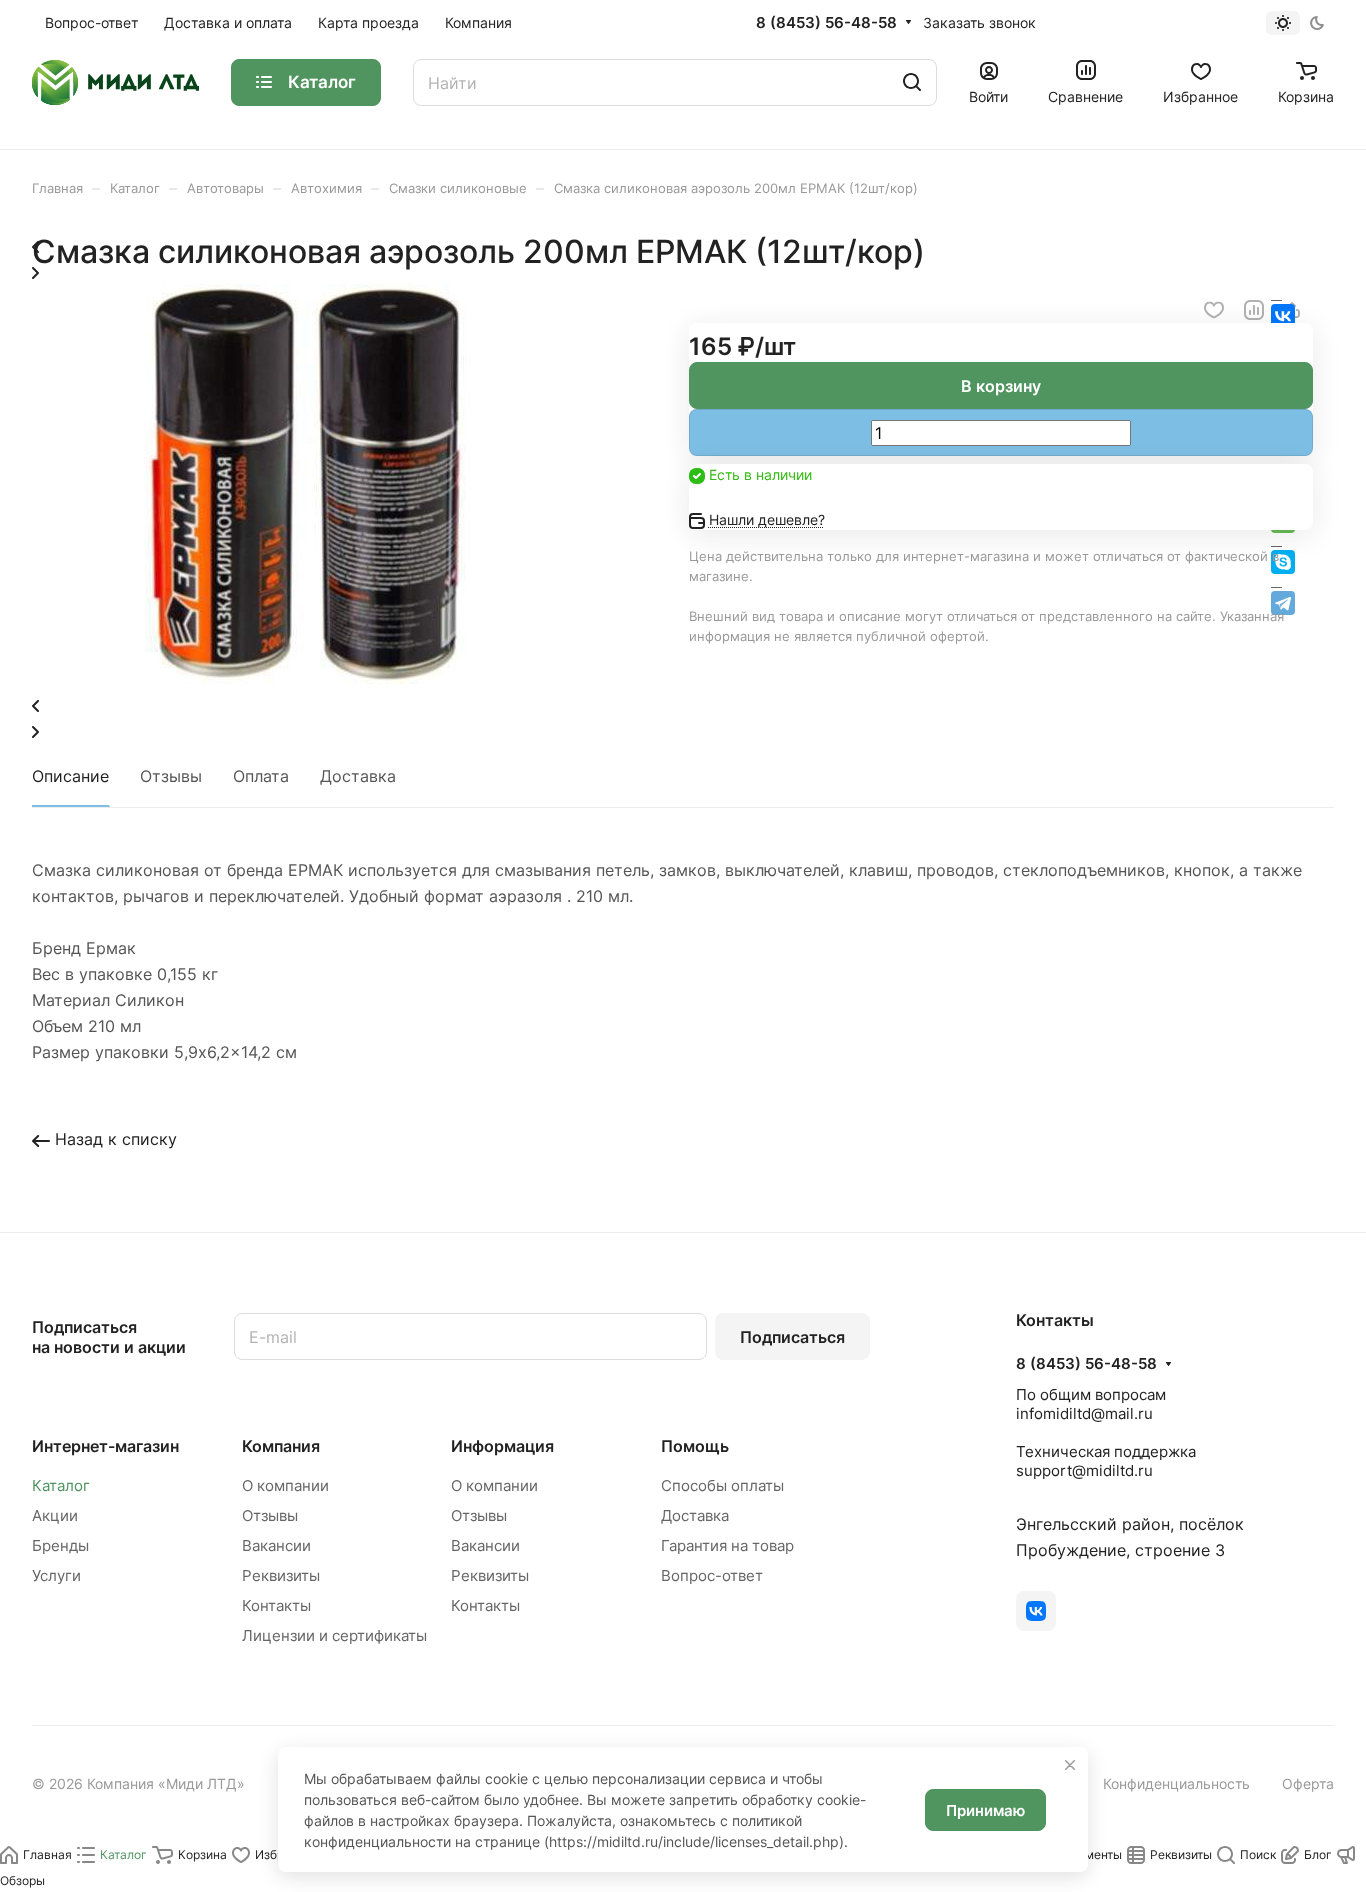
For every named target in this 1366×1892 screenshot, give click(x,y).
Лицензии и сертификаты (334, 1635)
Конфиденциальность (1176, 1783)
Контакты (276, 1605)
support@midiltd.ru (1084, 1470)
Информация (502, 1446)
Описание (70, 776)
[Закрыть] (1070, 1765)
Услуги (56, 1575)
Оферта (1308, 1783)
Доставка (358, 776)
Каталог (61, 1485)
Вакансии (276, 1545)
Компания (281, 1446)
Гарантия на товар (727, 1545)
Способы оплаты (722, 1485)
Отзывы (171, 776)
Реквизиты (281, 1575)
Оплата (261, 776)
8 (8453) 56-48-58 (826, 23)
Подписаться (792, 1337)
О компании (285, 1485)
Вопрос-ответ (712, 1575)
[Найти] (912, 82)
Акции (55, 1515)
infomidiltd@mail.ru (1084, 1413)
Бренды (60, 1545)
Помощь (695, 1446)
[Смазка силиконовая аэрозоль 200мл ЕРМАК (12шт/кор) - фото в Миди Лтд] (298, 678)
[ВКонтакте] (1036, 1611)
